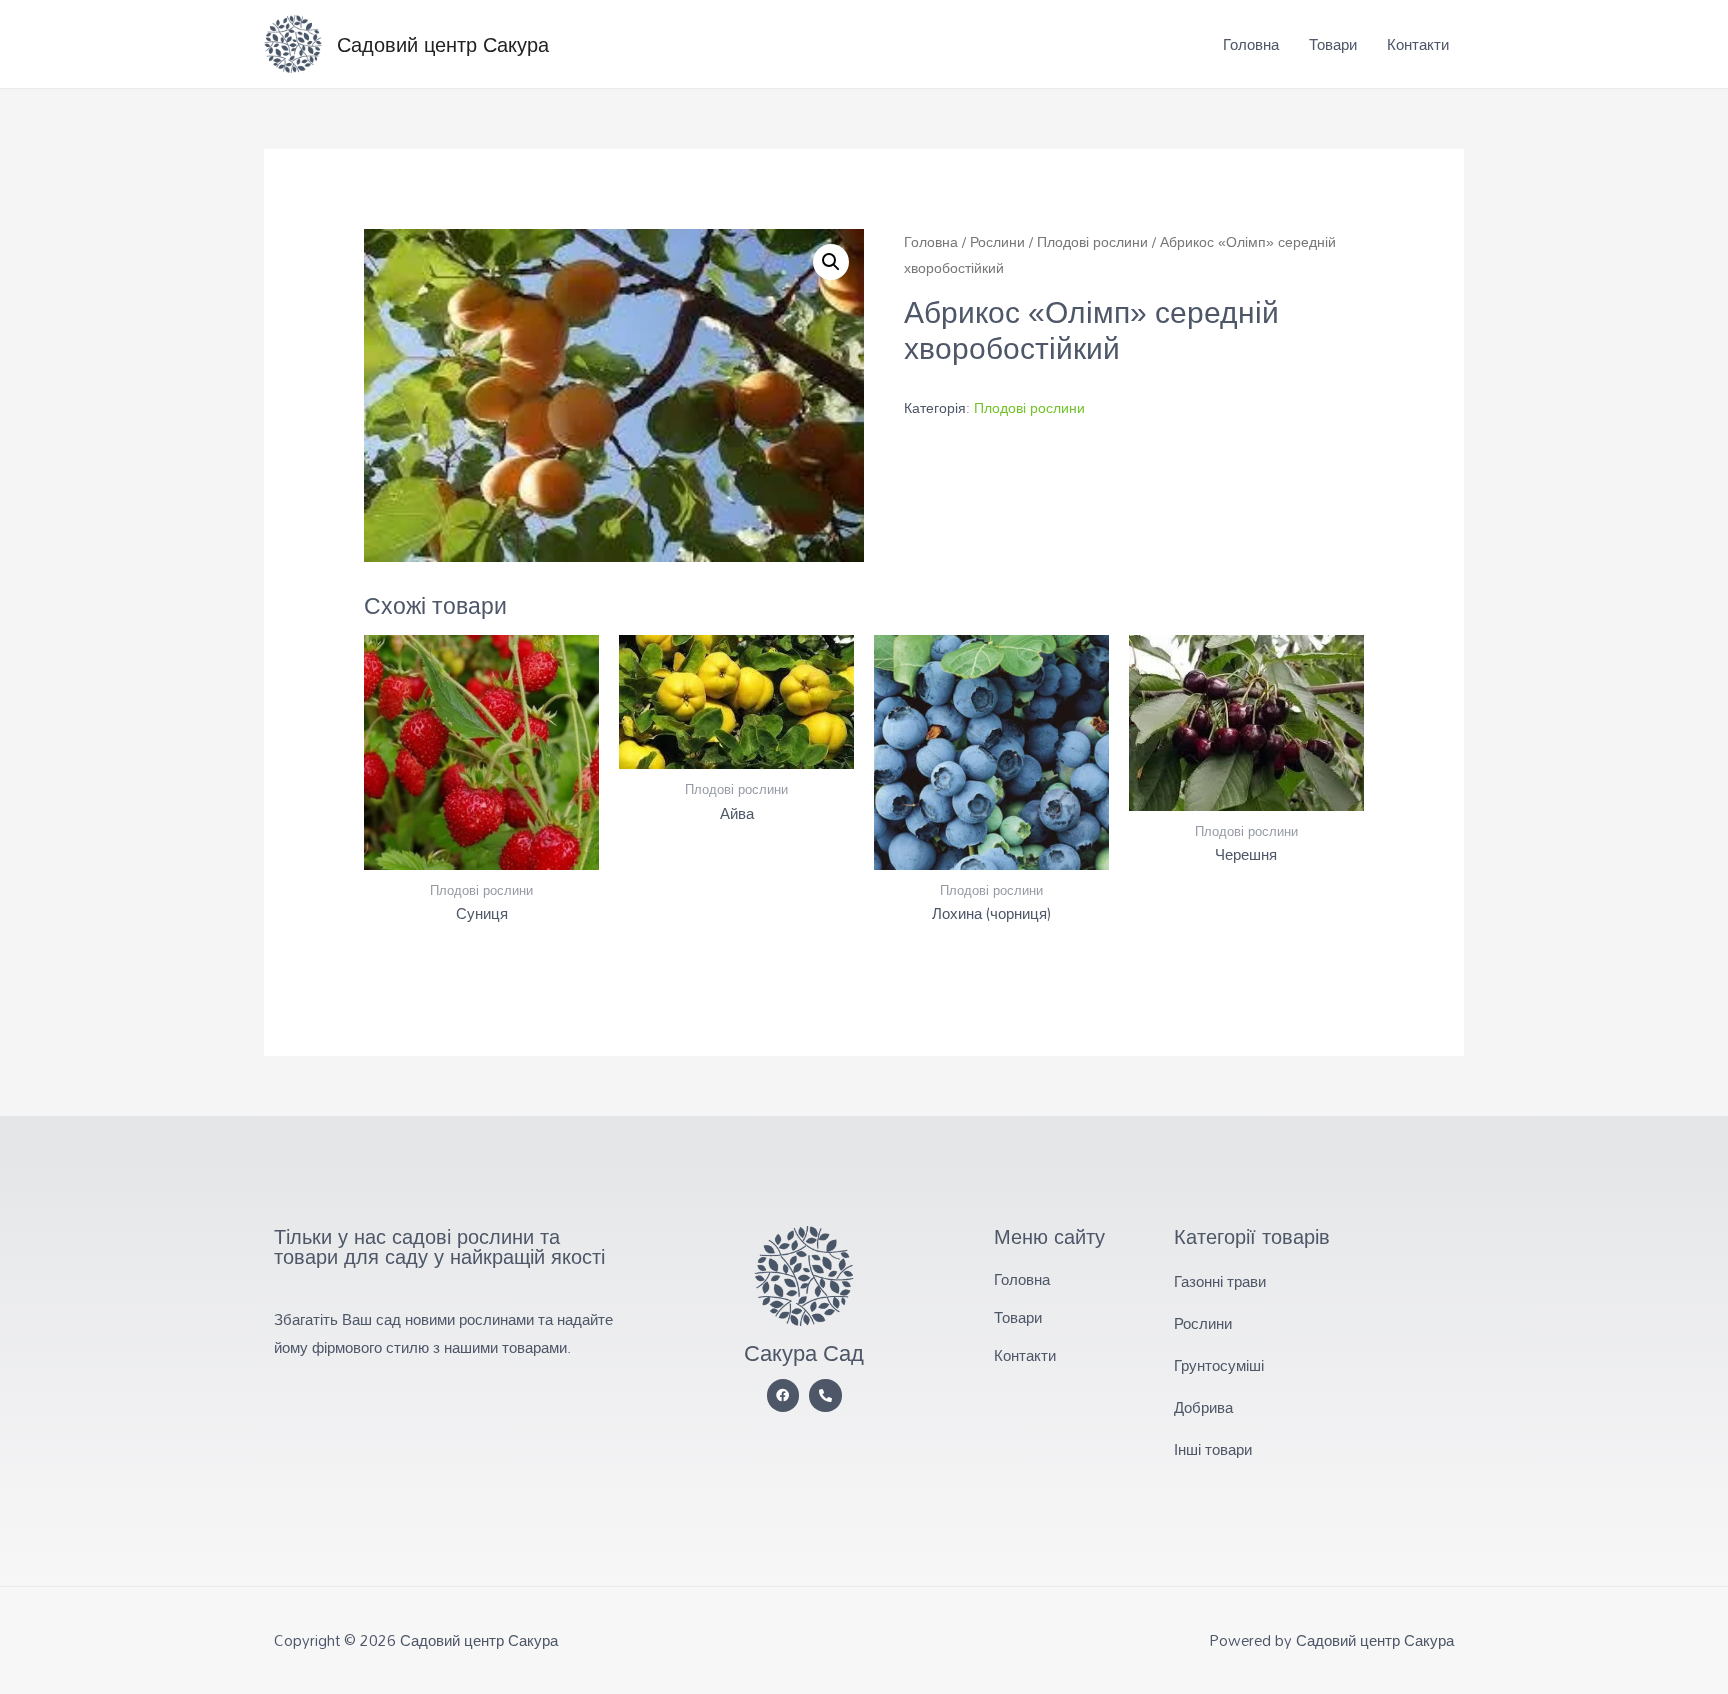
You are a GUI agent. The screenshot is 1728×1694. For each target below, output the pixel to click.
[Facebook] (783, 1395)
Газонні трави (1220, 1281)
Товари (1333, 44)
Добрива (1203, 1407)
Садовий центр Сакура (443, 44)
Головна (1251, 44)
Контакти (1418, 44)
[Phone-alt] (825, 1395)
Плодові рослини (1092, 241)
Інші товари (1213, 1449)
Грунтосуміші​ (1219, 1365)
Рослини (997, 241)
